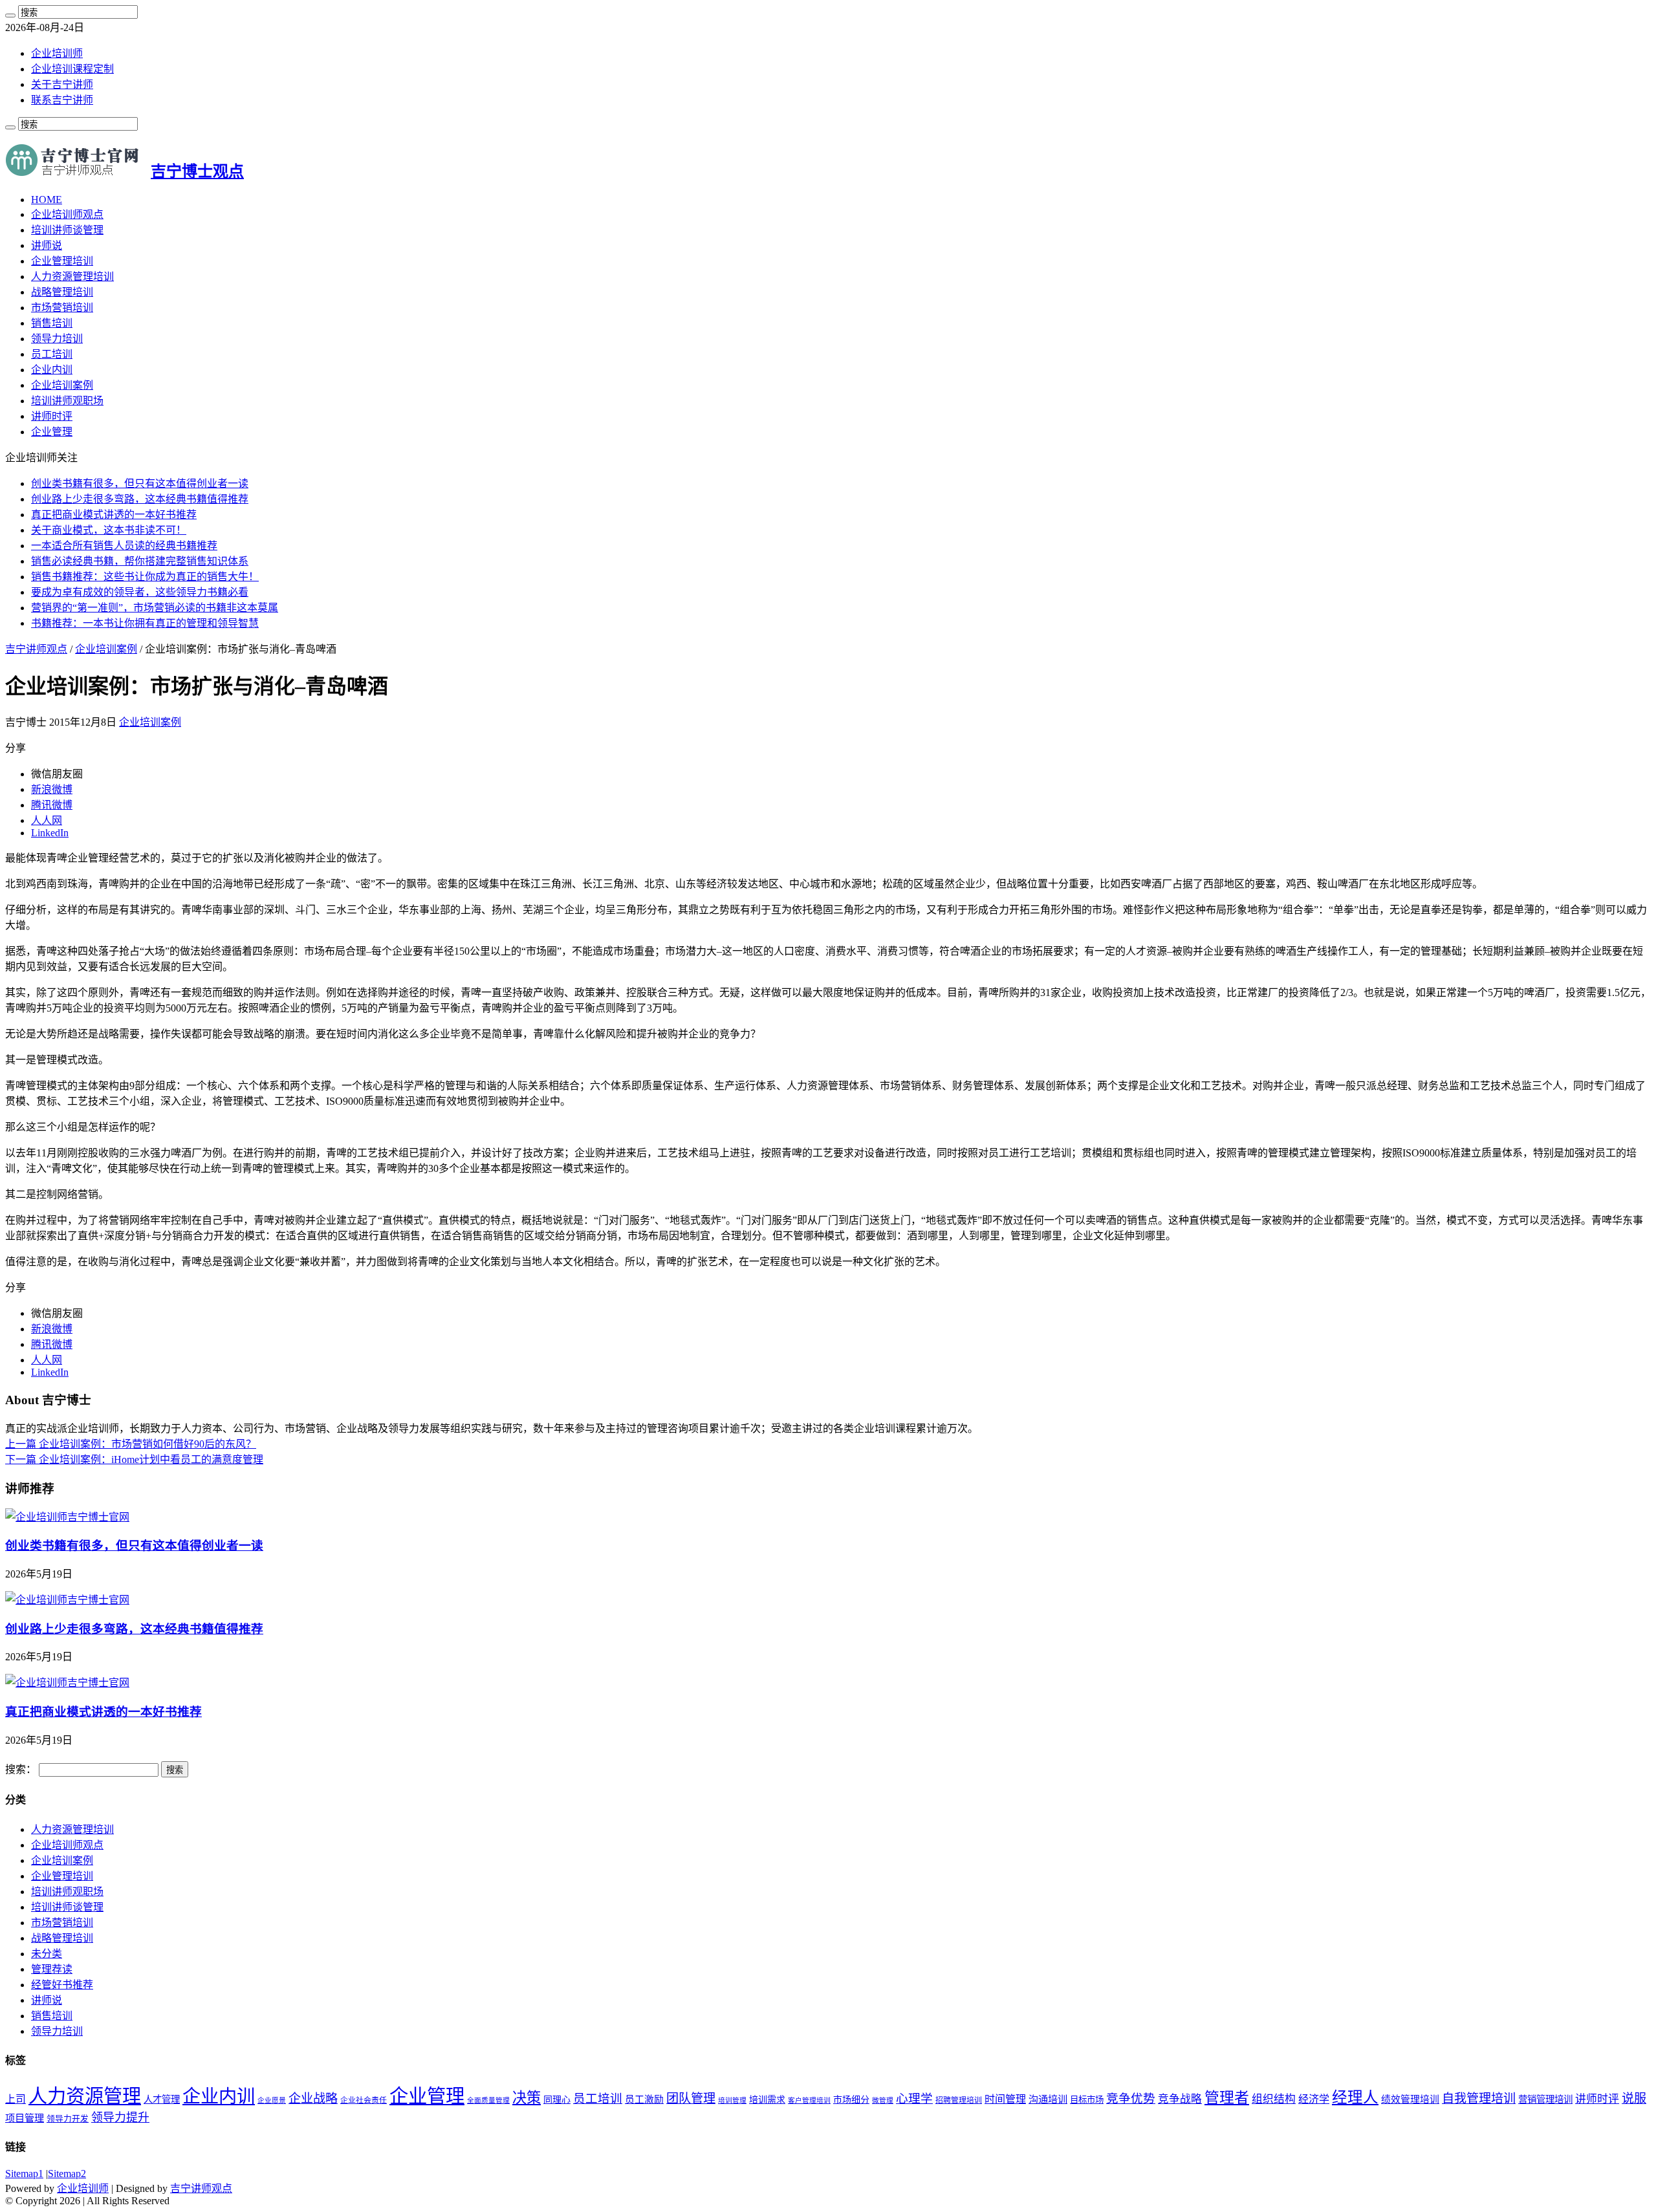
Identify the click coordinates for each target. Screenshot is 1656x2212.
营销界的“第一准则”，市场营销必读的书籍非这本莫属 (155, 608)
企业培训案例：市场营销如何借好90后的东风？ (131, 1444)
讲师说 (47, 245)
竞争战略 (1180, 2099)
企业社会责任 (364, 2100)
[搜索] (10, 16)
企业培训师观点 (67, 214)
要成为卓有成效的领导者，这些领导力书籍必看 (140, 592)
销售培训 (52, 323)
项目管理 (25, 2118)
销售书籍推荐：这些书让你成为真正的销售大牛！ (145, 577)
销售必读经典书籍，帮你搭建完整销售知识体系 (140, 561)
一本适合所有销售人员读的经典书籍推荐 (124, 546)
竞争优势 (1131, 2098)
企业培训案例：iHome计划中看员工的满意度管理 (134, 1459)
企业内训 (52, 370)
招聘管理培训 (959, 2100)
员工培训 (52, 354)
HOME (47, 200)
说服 (1634, 2098)
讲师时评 (52, 416)
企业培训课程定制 (72, 69)
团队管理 (691, 2098)
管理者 (1227, 2098)
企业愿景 (272, 2100)
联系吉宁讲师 (62, 100)
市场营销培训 (62, 308)
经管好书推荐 (62, 1985)
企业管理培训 (62, 261)
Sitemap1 (24, 2174)
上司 (16, 2099)
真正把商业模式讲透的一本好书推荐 (114, 515)
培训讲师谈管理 (67, 230)
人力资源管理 (85, 2096)
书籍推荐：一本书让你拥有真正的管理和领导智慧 (145, 623)
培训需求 (767, 2100)
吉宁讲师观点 (36, 649)
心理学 (914, 2098)
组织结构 (1274, 2099)
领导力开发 (68, 2119)
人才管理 (162, 2099)
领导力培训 (57, 339)
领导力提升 (120, 2118)
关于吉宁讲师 (62, 84)
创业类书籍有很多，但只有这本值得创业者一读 (140, 483)
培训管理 (732, 2100)
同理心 (557, 2100)
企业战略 (313, 2098)
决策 (527, 2098)
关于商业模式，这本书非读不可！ (109, 530)
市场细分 (851, 2100)
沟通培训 (1048, 2099)
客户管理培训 (809, 2100)
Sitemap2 (67, 2174)
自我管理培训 (1479, 2098)
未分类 (47, 1954)
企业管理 (52, 432)
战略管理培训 (62, 292)
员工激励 (644, 2099)
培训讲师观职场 (67, 401)
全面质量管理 (488, 2100)
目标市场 (1087, 2100)
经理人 (1355, 2098)
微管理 (883, 2100)
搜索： (21, 1769)
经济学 (1314, 2099)
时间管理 (1005, 2099)
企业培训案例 (62, 385)
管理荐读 (52, 1969)
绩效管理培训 (1410, 2099)
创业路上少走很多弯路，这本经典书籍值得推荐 (140, 499)
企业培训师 (57, 53)
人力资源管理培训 (72, 276)
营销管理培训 (1545, 2099)
